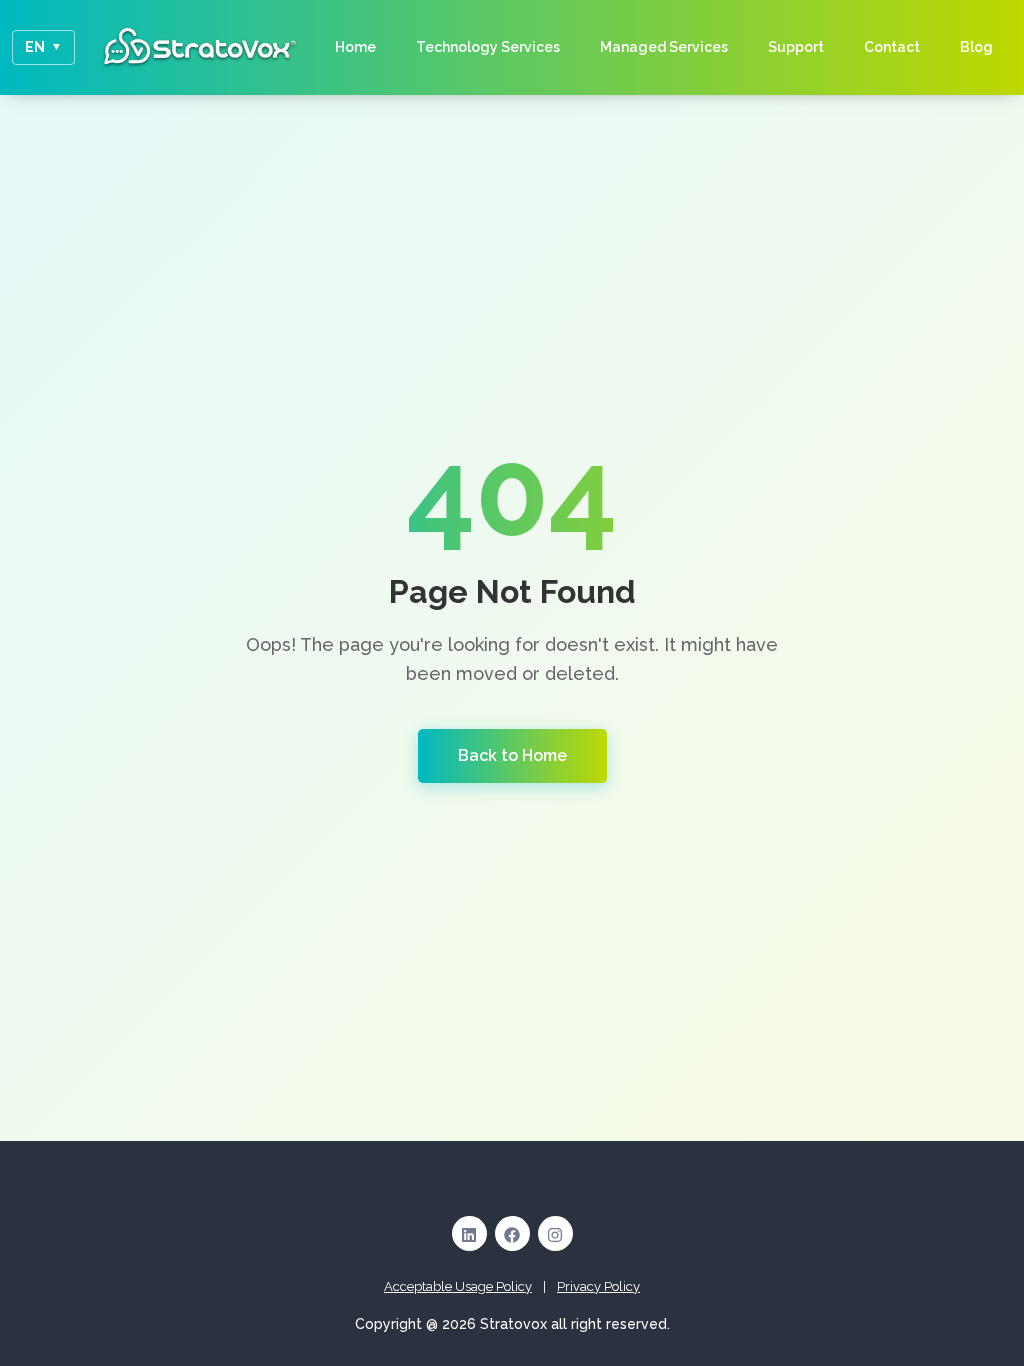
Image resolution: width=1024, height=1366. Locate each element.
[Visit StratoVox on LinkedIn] (469, 1233)
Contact (892, 47)
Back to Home (512, 755)
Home (355, 47)
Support (796, 47)
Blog (976, 47)
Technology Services (488, 47)
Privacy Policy (598, 1286)
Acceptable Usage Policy (458, 1286)
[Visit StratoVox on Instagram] (555, 1233)
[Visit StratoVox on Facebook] (512, 1233)
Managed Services (664, 47)
